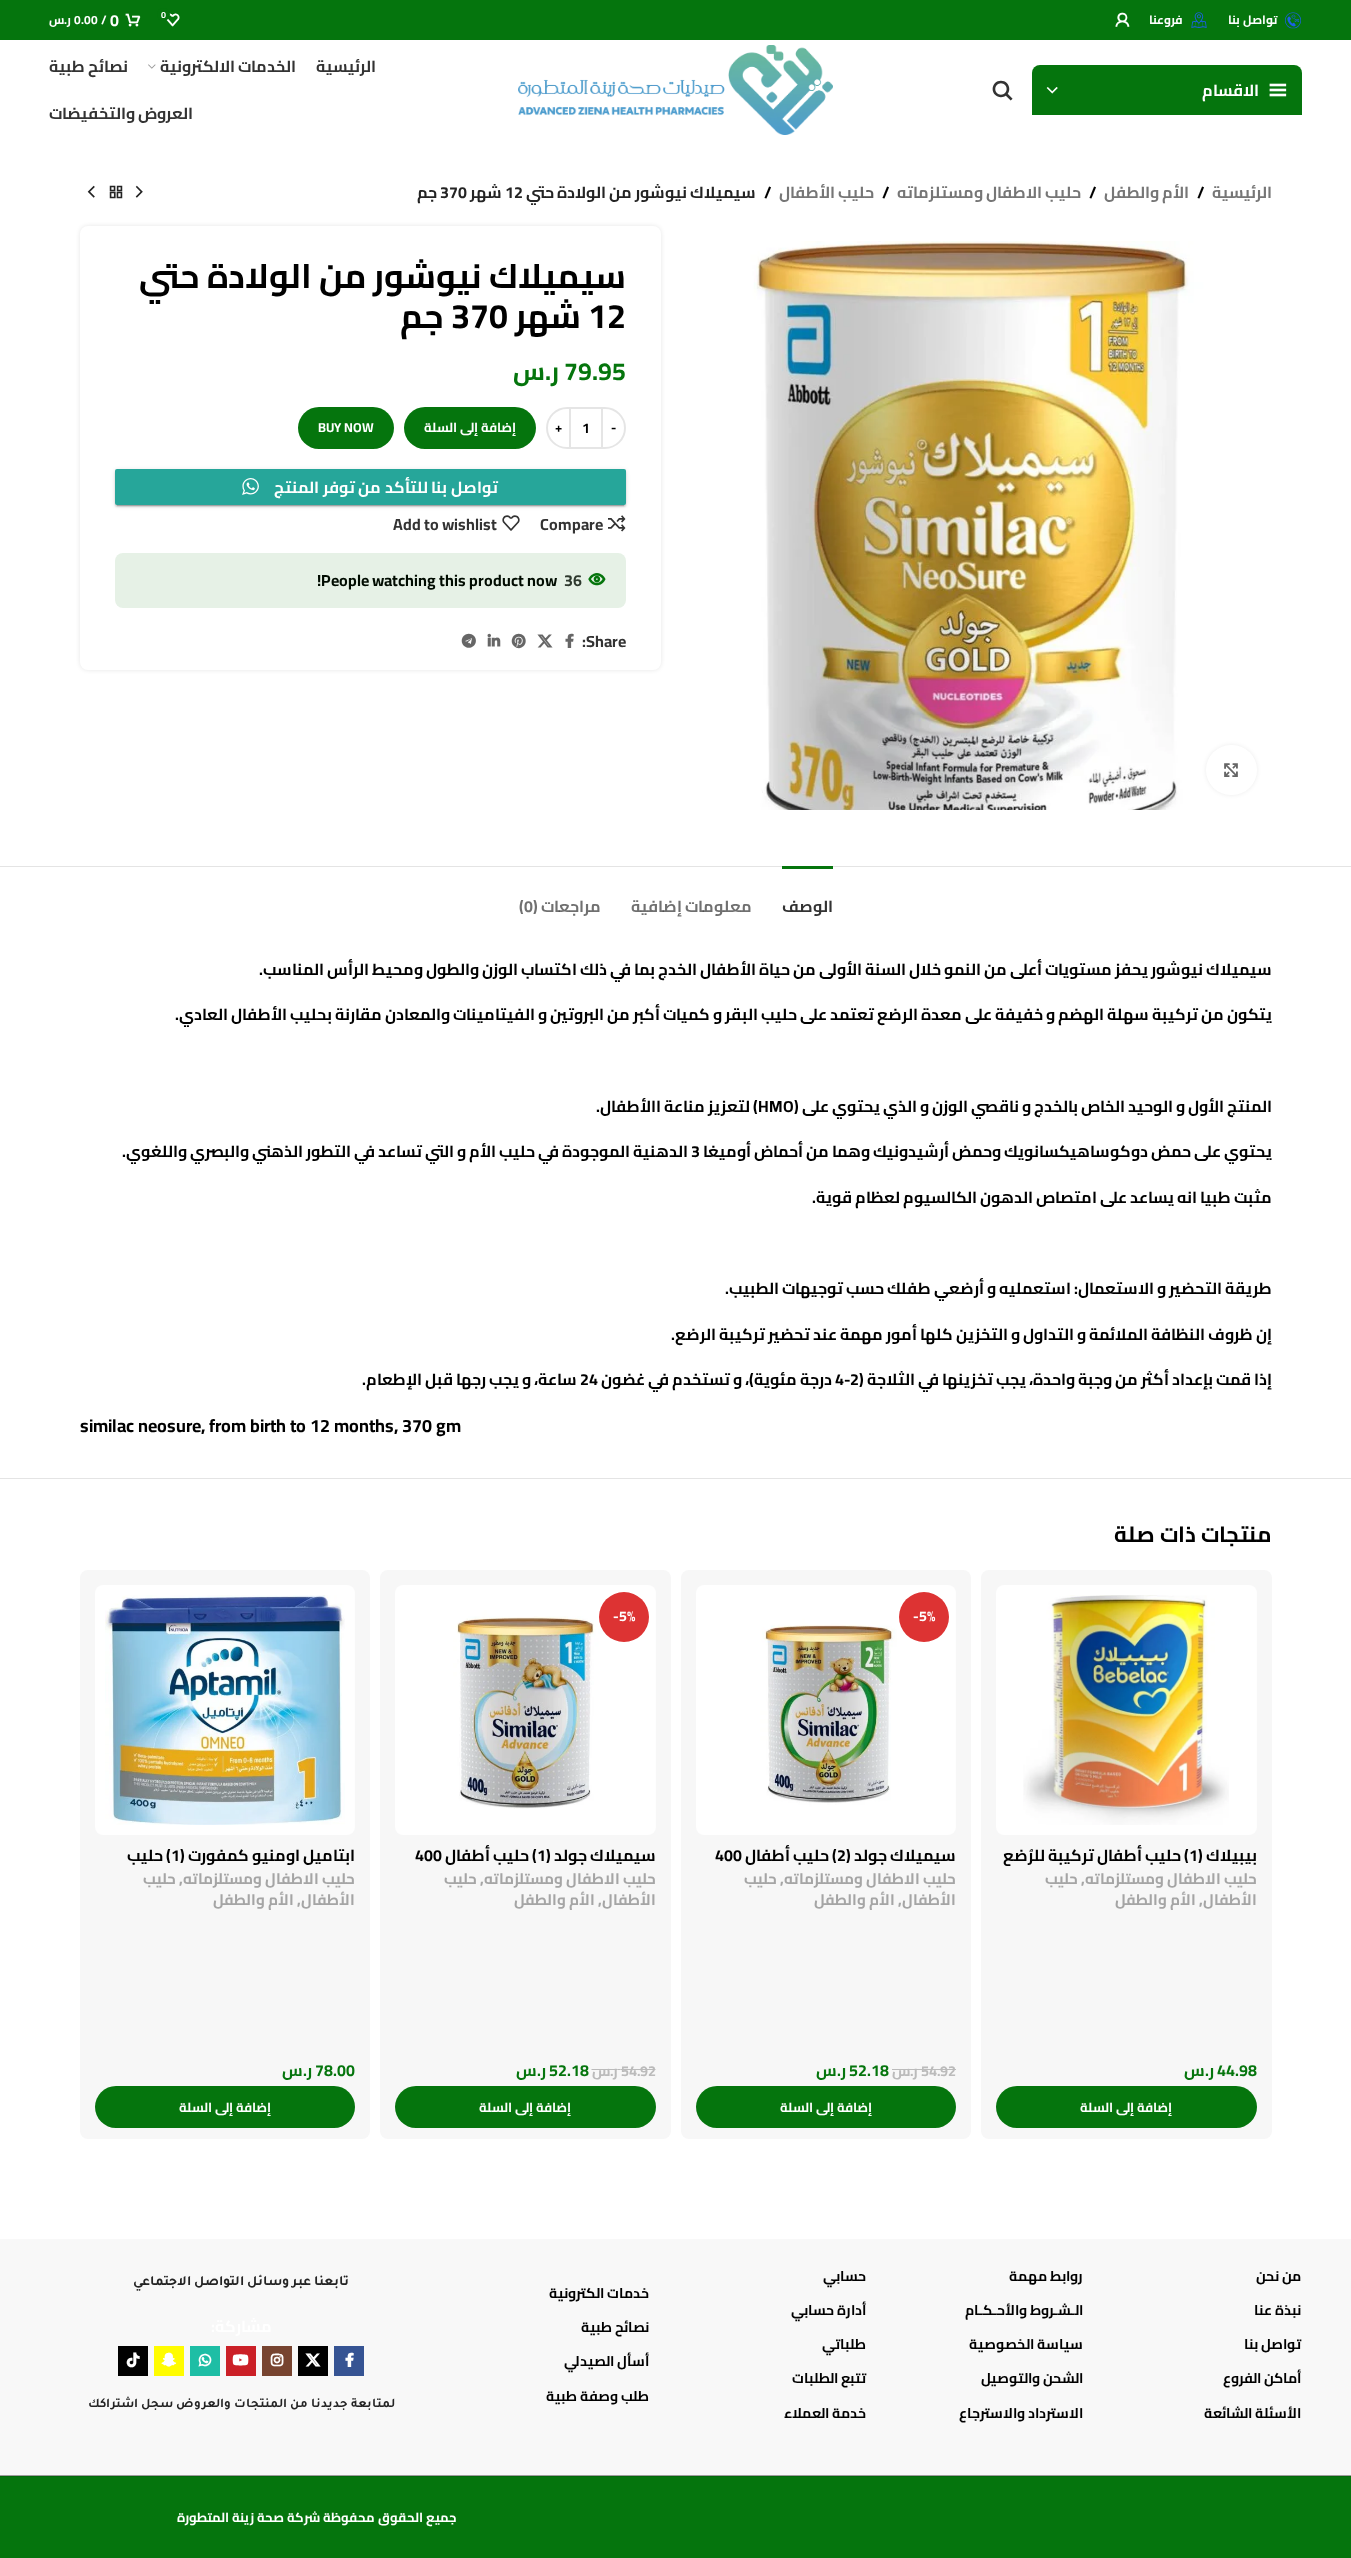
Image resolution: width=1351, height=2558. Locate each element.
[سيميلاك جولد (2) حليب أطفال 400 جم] (826, 1710)
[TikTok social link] (133, 2361)
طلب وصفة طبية (597, 2396)
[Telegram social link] (469, 641)
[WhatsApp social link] (205, 2361)
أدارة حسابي (828, 2310)
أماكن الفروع (1261, 2378)
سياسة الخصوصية (1026, 2344)
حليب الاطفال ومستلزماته (989, 193)
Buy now (346, 427)
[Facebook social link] (570, 641)
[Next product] (92, 193)
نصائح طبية (615, 2327)
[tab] (807, 896)
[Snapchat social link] (169, 2361)
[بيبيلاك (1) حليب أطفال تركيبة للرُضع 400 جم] (1126, 1710)
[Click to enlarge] (1231, 770)
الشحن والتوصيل (1032, 2378)
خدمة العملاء (825, 2413)
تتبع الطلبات (829, 2378)
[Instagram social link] (277, 2361)
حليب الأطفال (826, 193)
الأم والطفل (1146, 193)
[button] (1126, 2107)
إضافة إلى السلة (470, 427)
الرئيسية (1242, 193)
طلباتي (844, 2344)
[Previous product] (140, 193)
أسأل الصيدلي (606, 2361)
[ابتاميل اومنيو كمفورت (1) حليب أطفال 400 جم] (225, 1710)
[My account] (1122, 20)
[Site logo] (676, 88)
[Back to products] (116, 193)
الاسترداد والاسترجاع (1021, 2413)
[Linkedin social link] (494, 641)
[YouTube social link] (241, 2361)
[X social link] (545, 641)
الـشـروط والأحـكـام (1024, 2310)
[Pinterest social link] (519, 641)
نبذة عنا (1277, 2310)
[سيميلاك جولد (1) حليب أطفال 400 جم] (525, 1710)
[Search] (1002, 90)
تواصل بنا (1272, 2344)
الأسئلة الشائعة (1252, 2413)
